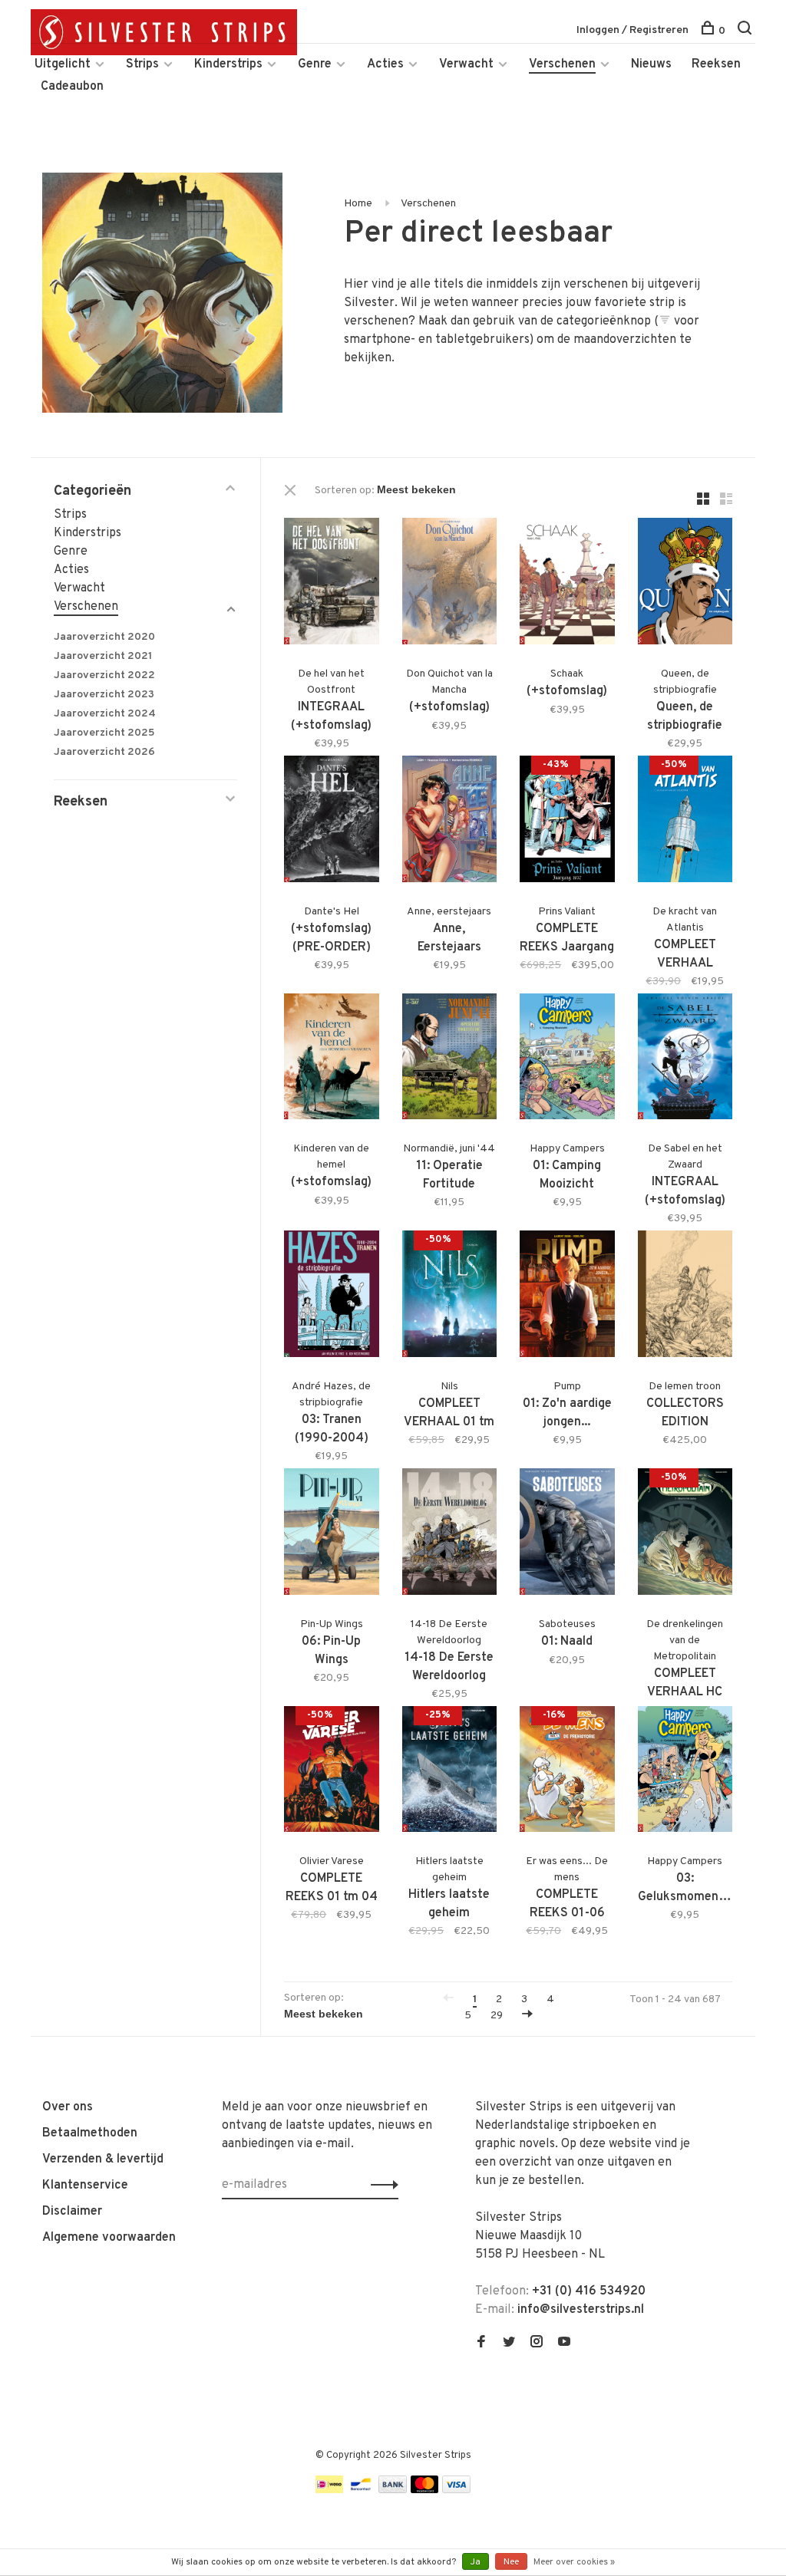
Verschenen (562, 64)
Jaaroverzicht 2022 (104, 675)
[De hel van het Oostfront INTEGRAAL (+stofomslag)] (332, 584)
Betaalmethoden (90, 2133)
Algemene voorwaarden (109, 2238)
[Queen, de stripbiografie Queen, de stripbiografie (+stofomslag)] (685, 584)
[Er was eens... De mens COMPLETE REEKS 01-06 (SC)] (567, 1772)
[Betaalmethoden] (329, 2490)
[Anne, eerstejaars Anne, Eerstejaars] (450, 822)
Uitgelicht (63, 64)
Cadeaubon (72, 87)
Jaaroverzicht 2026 (104, 752)
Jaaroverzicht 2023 (104, 695)
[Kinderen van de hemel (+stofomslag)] (332, 1060)
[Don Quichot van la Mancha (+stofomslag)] (450, 584)
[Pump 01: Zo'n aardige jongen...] (567, 1297)
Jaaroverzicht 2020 (104, 637)
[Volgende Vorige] (527, 2016)
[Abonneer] (380, 2185)
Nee (511, 2562)
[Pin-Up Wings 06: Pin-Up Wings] (332, 1535)
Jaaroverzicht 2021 (103, 656)
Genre (315, 64)
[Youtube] (564, 2344)
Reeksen (716, 64)
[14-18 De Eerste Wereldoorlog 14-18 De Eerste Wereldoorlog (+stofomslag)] (450, 1535)
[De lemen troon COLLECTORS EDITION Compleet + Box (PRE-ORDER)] (685, 1297)
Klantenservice (85, 2186)
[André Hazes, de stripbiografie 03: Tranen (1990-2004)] (332, 1297)
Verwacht (466, 64)
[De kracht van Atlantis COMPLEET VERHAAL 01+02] (685, 822)
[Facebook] (481, 2344)
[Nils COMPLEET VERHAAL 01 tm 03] (450, 1297)
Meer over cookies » (574, 2562)
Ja (476, 2562)
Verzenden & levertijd (103, 2159)
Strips (142, 64)
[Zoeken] (746, 31)
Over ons (68, 2107)
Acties (385, 64)
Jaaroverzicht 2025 (104, 733)
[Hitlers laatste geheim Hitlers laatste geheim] (450, 1772)
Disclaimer (72, 2212)
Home (358, 204)
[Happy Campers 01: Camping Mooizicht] (567, 1060)
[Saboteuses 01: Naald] (567, 1535)
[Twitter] (509, 2344)
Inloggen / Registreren (632, 30)
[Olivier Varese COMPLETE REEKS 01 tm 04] (332, 1772)
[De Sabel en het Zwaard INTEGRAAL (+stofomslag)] (685, 1060)
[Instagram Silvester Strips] (537, 2344)
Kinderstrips (228, 64)
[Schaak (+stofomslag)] (567, 584)
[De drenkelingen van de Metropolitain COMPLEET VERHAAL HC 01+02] (685, 1535)
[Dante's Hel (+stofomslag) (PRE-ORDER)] (332, 822)
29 (497, 2016)
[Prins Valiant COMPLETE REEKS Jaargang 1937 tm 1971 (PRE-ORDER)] (567, 822)
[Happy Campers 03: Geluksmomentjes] (685, 1772)
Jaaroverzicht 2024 (105, 714)
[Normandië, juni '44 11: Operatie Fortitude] (450, 1060)
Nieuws (651, 64)
